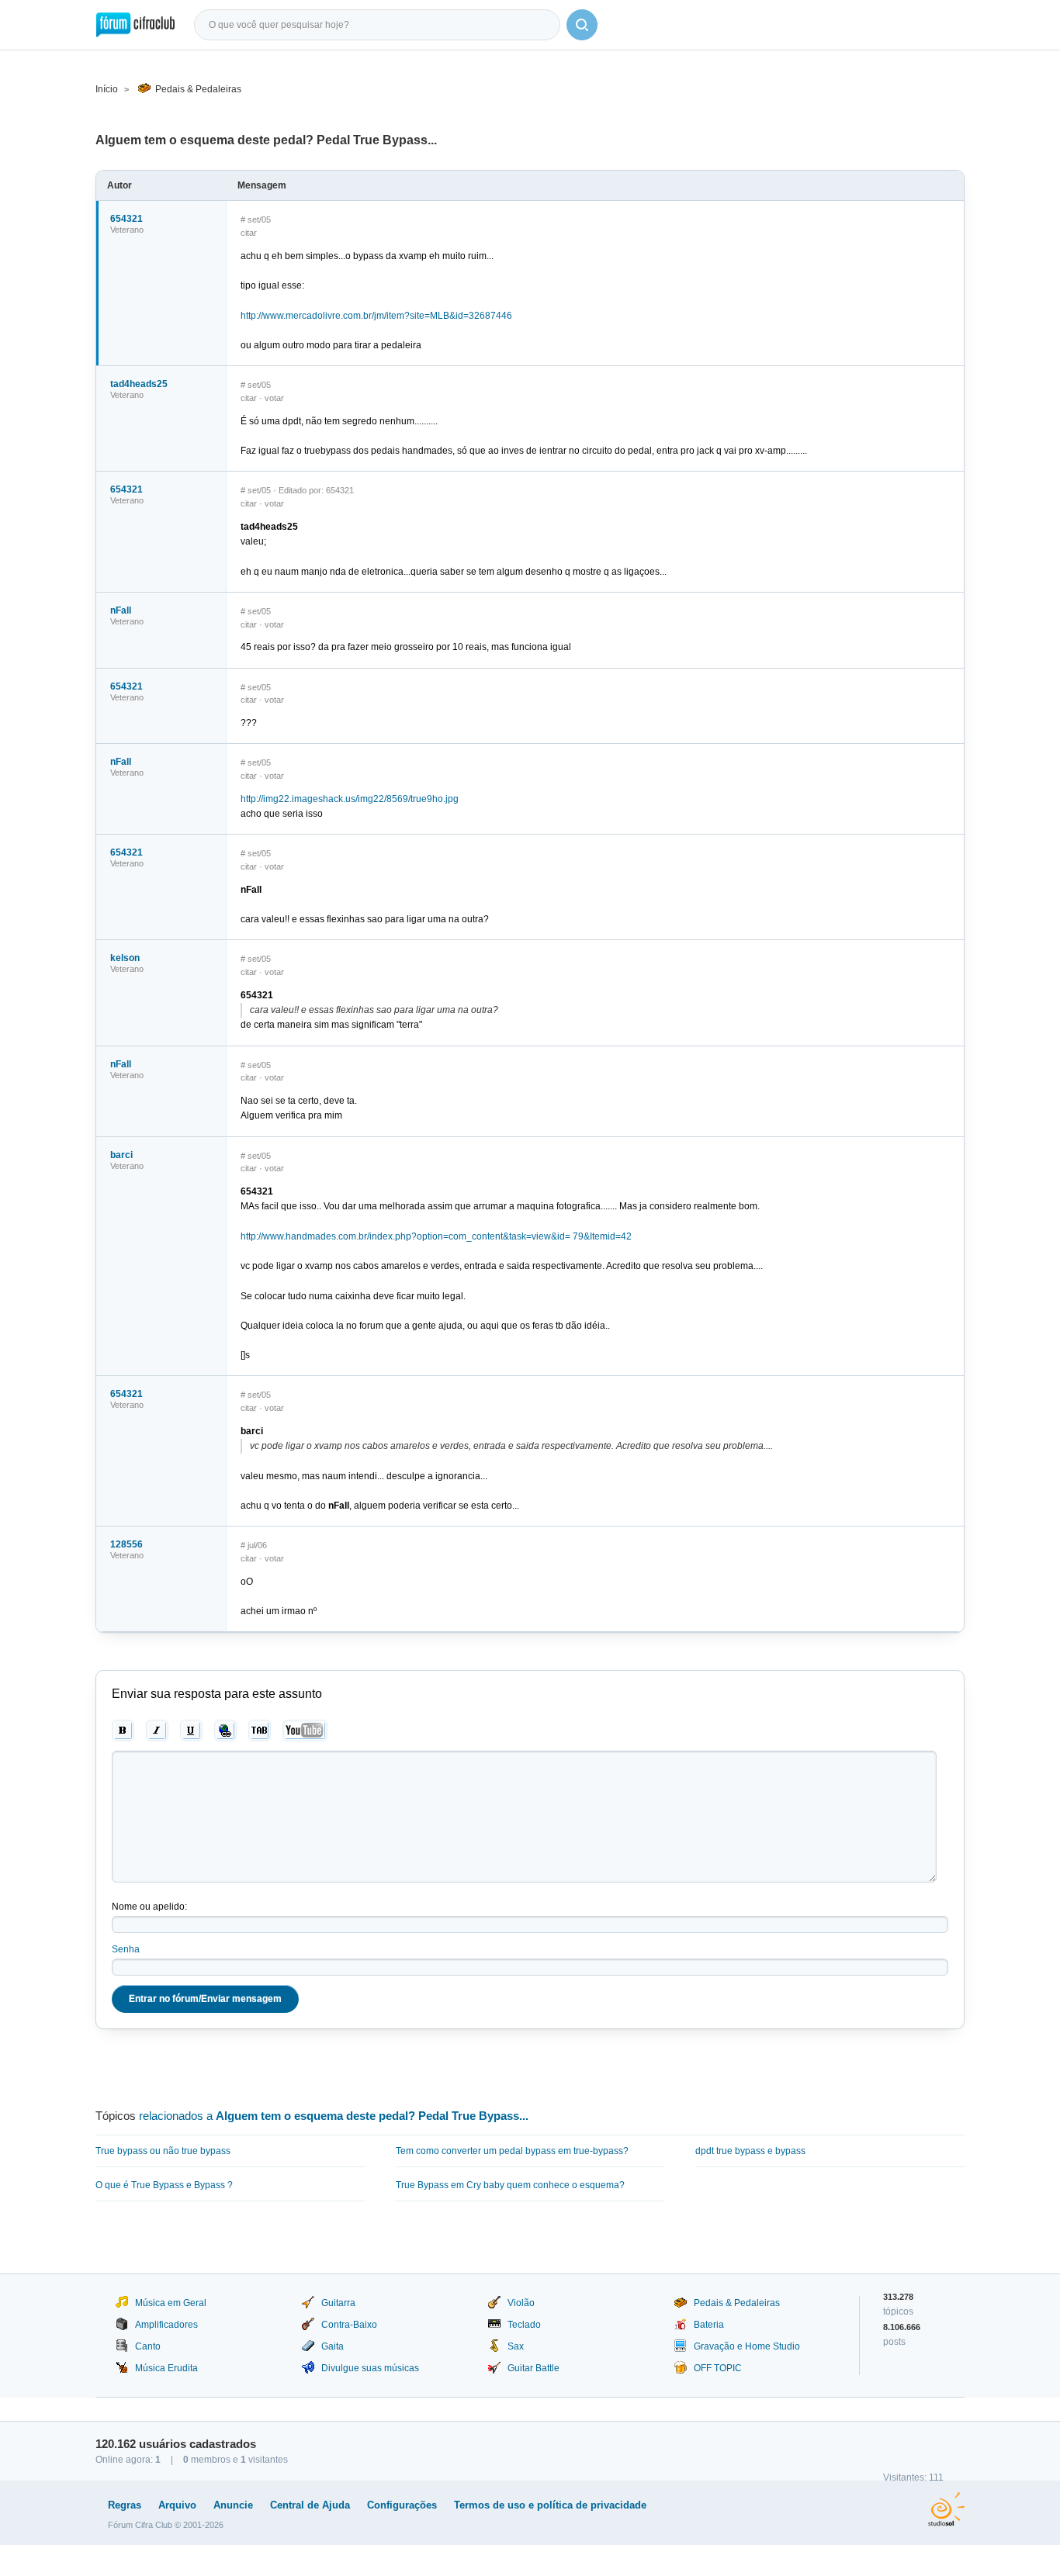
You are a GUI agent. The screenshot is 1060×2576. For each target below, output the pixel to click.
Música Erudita (166, 2368)
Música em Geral (171, 2303)
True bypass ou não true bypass (163, 2151)
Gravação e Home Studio (747, 2346)
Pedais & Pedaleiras (198, 89)
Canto (148, 2346)
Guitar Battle (533, 2368)
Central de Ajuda (310, 2505)
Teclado (524, 2325)
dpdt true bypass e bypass (750, 2151)
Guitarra (338, 2303)
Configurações (402, 2505)
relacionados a (334, 2116)
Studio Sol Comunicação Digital (946, 2509)
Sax (516, 2346)
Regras (125, 2505)
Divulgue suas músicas (370, 2368)
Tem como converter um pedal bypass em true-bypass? (512, 2151)
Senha (126, 1949)
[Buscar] (582, 25)
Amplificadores (166, 2325)
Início (107, 89)
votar (274, 398)
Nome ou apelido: (149, 1907)
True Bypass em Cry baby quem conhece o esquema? (510, 2185)
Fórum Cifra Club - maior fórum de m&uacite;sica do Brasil (135, 25)
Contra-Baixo (349, 2325)
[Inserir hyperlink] (225, 1731)
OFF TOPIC (718, 2368)
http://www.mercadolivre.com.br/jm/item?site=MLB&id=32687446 (376, 316)
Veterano (127, 230)
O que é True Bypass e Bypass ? (164, 2185)
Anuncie (233, 2505)
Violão (521, 2303)
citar (249, 233)
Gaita (333, 2346)
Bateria (709, 2325)
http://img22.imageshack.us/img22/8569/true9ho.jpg (350, 799)
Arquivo (177, 2505)
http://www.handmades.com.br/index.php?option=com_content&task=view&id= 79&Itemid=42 (436, 1236)
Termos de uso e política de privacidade (550, 2505)
